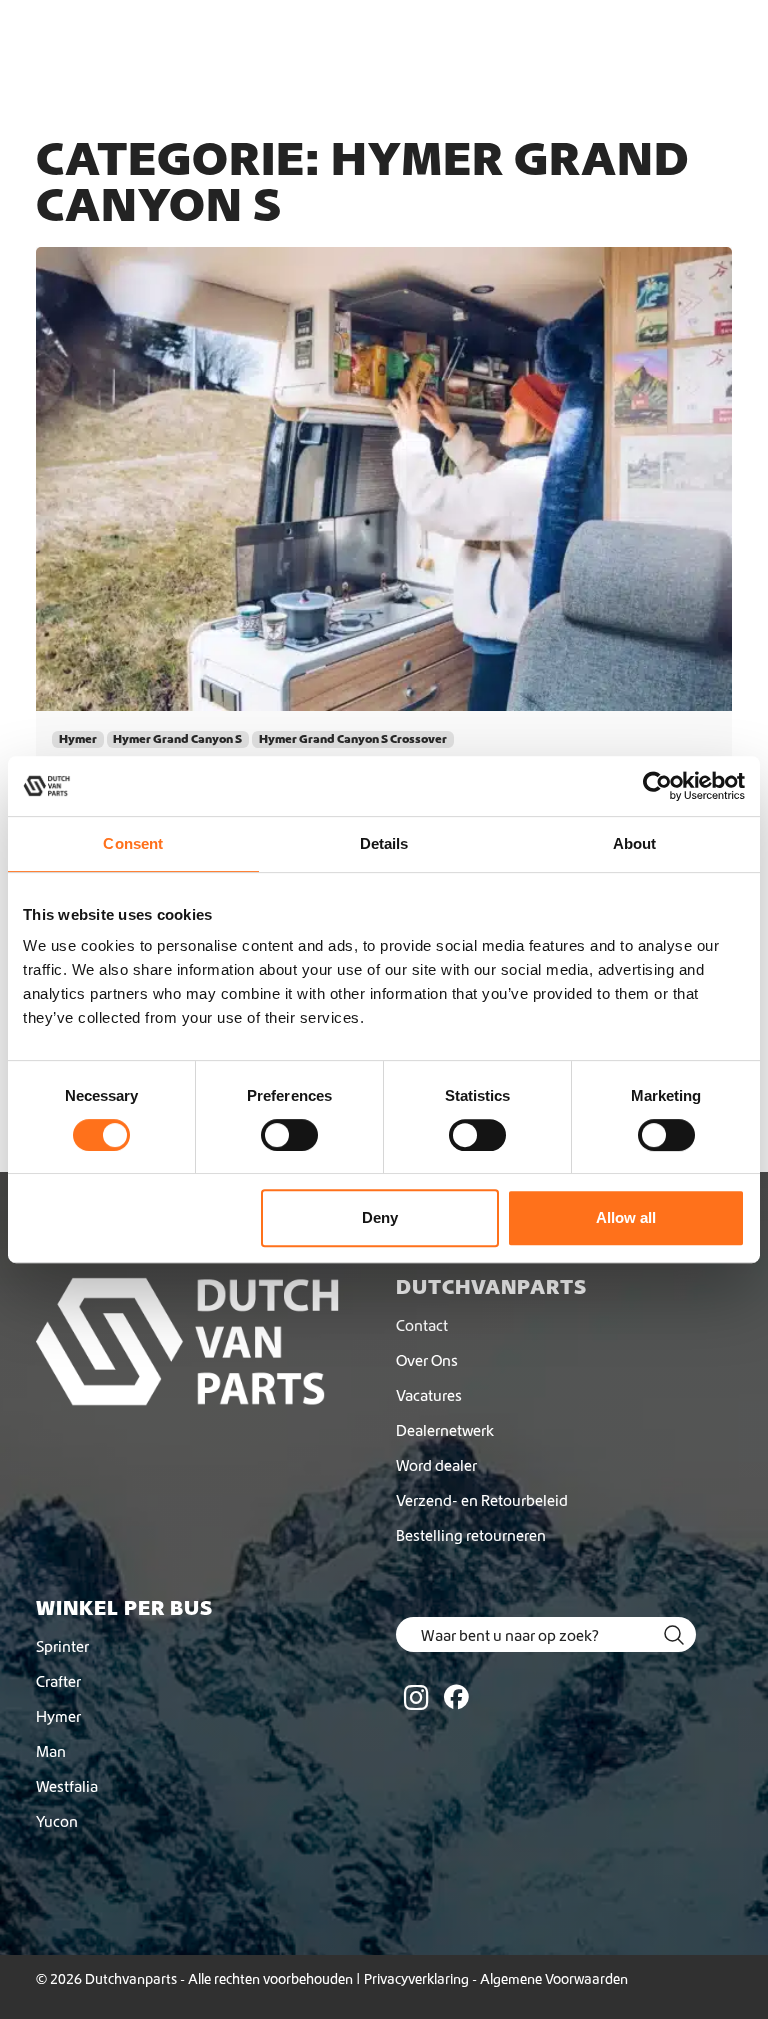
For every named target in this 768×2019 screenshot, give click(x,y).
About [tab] (635, 843)
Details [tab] (384, 843)
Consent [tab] (133, 843)
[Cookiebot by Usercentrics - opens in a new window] (657, 786)
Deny (380, 1217)
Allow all (626, 1217)
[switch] (289, 1135)
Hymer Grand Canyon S (177, 738)
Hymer (78, 738)
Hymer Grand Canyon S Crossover (353, 738)
